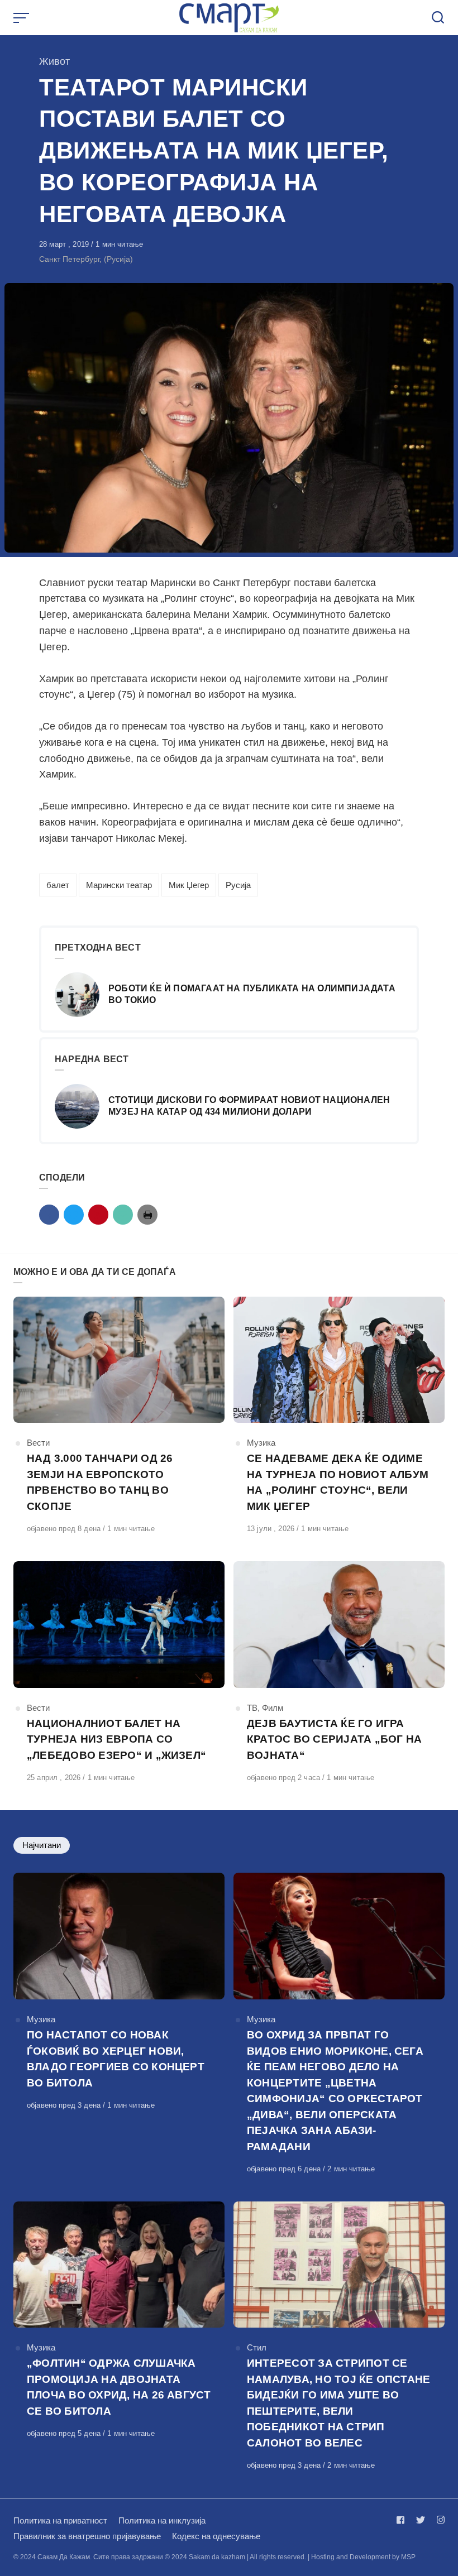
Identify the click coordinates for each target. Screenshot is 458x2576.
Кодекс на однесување (216, 2536)
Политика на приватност (60, 2520)
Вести (38, 1443)
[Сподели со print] (147, 1215)
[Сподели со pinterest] (98, 1215)
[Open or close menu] (22, 18)
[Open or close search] (438, 18)
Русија (238, 885)
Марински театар (119, 885)
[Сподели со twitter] (74, 1215)
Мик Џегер (189, 885)
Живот (54, 61)
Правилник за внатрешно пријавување (87, 2536)
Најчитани (42, 1845)
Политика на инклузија (162, 2520)
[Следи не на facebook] (403, 2520)
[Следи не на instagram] (438, 2520)
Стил (257, 2347)
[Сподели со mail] (123, 1215)
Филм (273, 1708)
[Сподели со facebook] (49, 1215)
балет (58, 885)
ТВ (252, 1708)
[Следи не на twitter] (421, 2520)
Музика (261, 1443)
